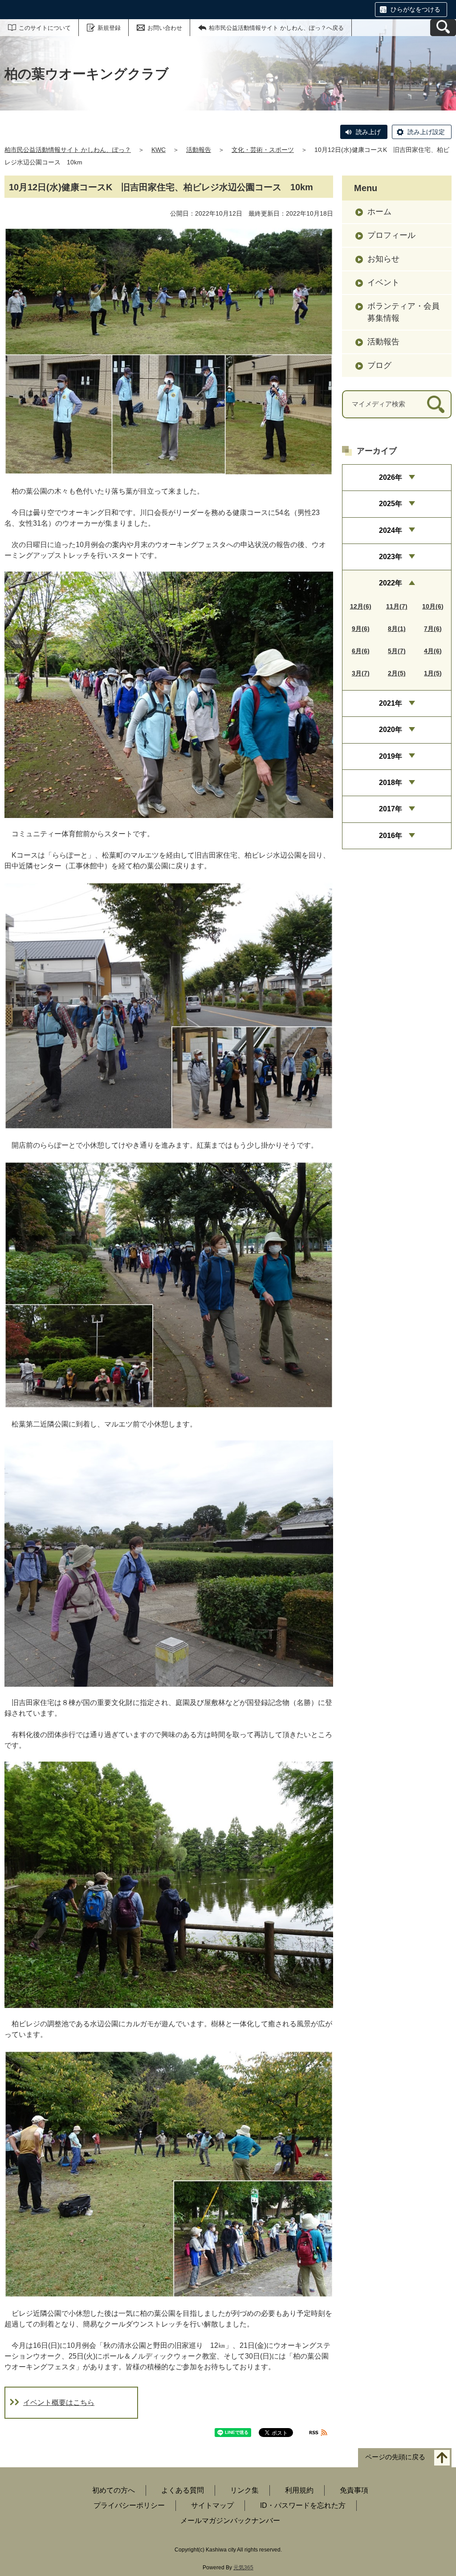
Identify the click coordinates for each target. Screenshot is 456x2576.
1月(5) (433, 673)
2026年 (391, 477)
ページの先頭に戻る (395, 2457)
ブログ (379, 365)
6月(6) (361, 651)
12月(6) (361, 606)
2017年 (391, 809)
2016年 (391, 836)
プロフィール (391, 235)
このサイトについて (45, 28)
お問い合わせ (165, 28)
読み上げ (368, 132)
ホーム (379, 212)
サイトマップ (212, 2505)
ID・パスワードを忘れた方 (303, 2505)
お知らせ (383, 259)
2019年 (391, 756)
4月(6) (433, 651)
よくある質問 (183, 2490)
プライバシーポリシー (129, 2505)
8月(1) (397, 629)
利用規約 (299, 2490)
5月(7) (397, 651)
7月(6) (433, 629)
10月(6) (433, 606)
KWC (159, 150)
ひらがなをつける (415, 9)
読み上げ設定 (426, 132)
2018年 (391, 783)
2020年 (391, 730)
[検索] (436, 404)
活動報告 (199, 150)
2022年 (391, 583)
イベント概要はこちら (59, 2402)
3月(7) (361, 673)
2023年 (391, 557)
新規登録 (109, 28)
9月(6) (361, 629)
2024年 (391, 530)
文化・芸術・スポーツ (263, 150)
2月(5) (397, 673)
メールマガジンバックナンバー (230, 2521)
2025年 (391, 504)
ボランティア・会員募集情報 (403, 312)
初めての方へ (114, 2490)
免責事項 (354, 2490)
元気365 (243, 2568)
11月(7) (397, 606)
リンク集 (244, 2490)
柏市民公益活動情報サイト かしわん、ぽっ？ (68, 150)
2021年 (391, 703)
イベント (383, 282)
